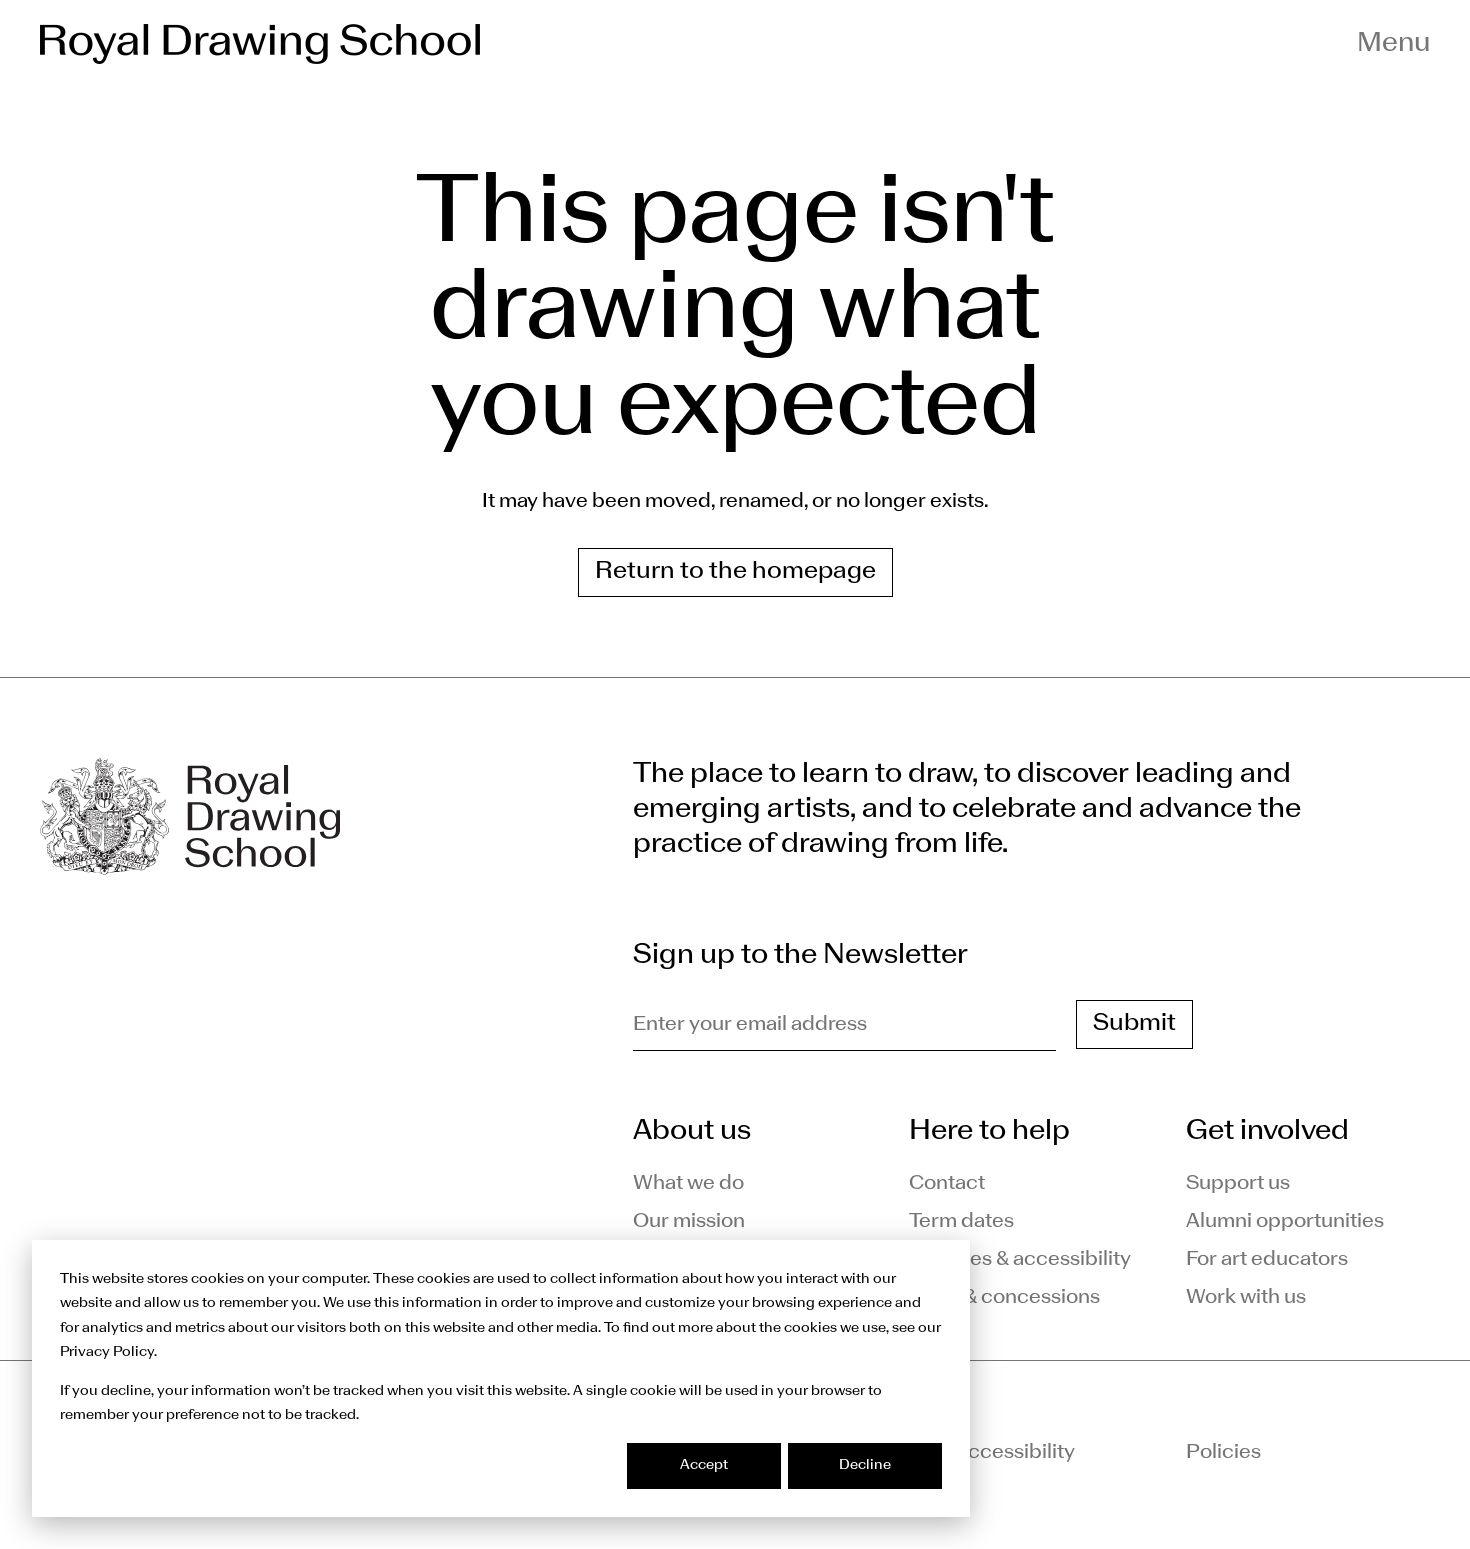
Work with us (1246, 1298)
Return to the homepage (735, 572)
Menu (1393, 44)
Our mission (689, 1222)
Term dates (961, 1222)
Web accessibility (992, 1453)
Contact (947, 1184)
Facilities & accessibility (1020, 1260)
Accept (704, 1465)
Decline (865, 1465)
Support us (1238, 1184)
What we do (688, 1184)
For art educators (1267, 1260)
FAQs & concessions (1004, 1298)
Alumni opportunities (1285, 1222)
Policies (1223, 1453)
